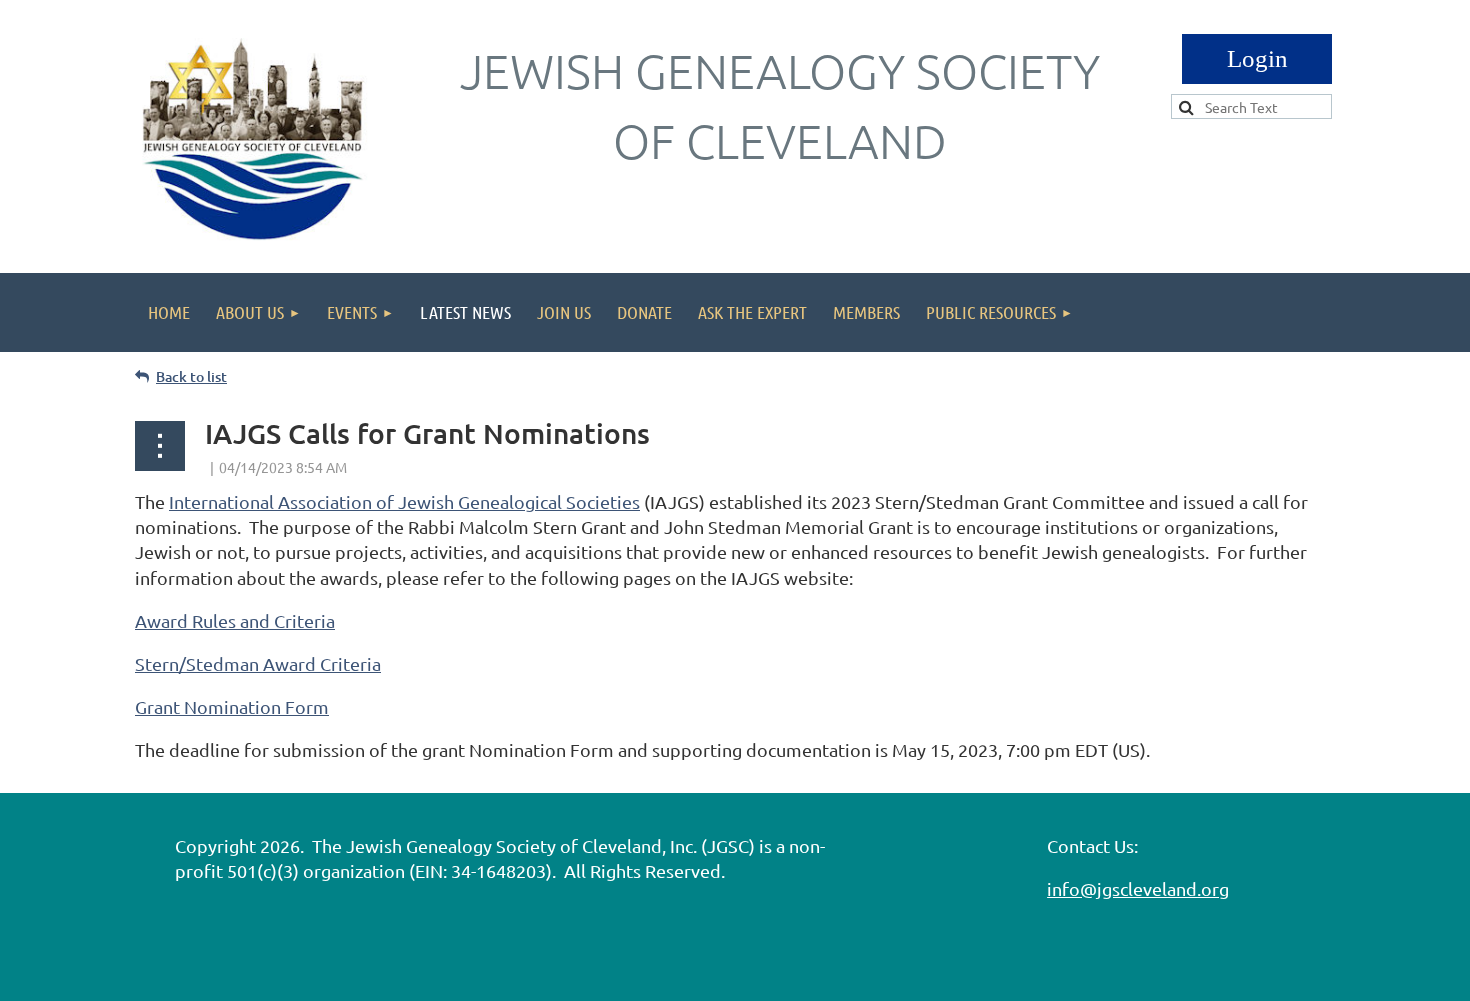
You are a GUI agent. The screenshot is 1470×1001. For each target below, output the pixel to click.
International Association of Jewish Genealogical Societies (404, 501)
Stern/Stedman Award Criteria (258, 663)
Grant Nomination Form (232, 706)
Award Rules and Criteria (235, 620)
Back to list (191, 376)
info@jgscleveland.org (1138, 888)
